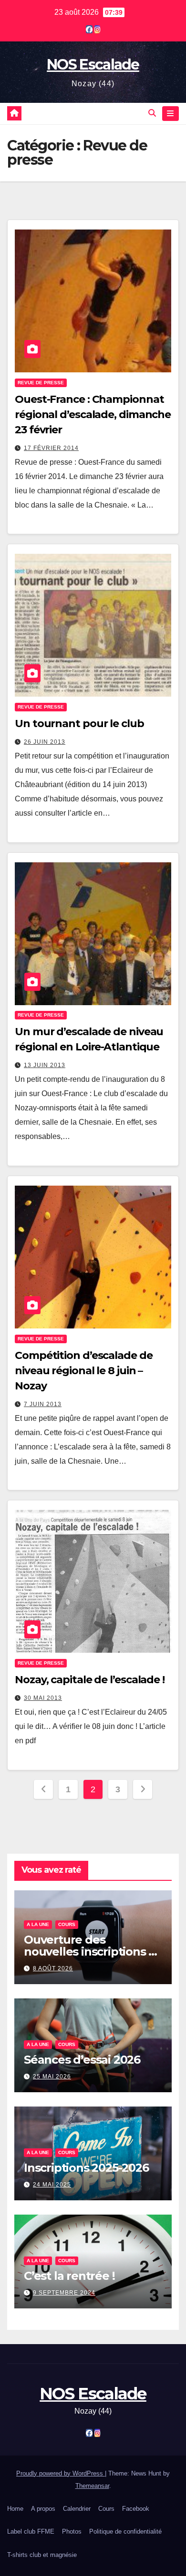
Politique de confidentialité (125, 2531)
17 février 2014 (51, 448)
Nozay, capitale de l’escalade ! (90, 1680)
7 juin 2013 (43, 1404)
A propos (43, 2509)
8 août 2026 (53, 1968)
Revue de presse (41, 383)
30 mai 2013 (43, 1698)
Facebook (136, 2509)
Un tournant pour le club (79, 724)
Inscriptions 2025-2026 (86, 2168)
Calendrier (77, 2509)
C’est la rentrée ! (69, 2276)
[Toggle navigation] (170, 114)
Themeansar (92, 2486)
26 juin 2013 (45, 742)
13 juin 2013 (45, 1065)
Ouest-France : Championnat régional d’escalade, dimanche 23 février (93, 414)
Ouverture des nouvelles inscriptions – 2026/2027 (89, 1952)
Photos (72, 2531)
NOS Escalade (93, 65)
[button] (152, 113)
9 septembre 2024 (64, 2293)
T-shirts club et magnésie (42, 2555)
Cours (67, 1924)
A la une (38, 1924)
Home (15, 2509)
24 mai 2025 (52, 2185)
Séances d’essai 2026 (82, 2060)
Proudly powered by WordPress (61, 2473)
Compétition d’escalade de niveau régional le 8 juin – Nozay (84, 1371)
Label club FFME (31, 2531)
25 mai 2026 (52, 2077)
